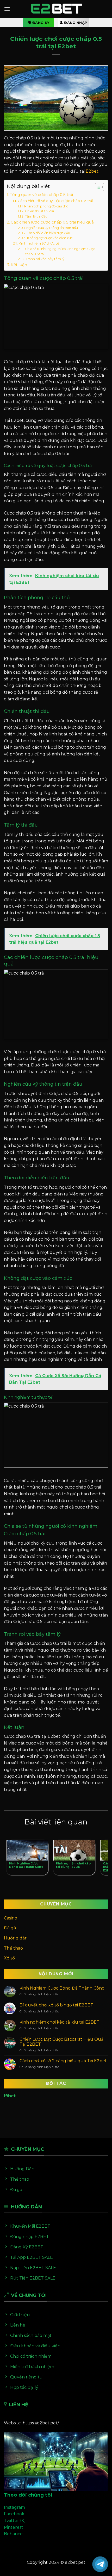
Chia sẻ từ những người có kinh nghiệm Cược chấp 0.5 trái (60, 251)
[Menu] (7, 9)
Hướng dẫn (16, 1938)
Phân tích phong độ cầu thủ (46, 206)
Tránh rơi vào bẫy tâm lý (45, 259)
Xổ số (9, 1958)
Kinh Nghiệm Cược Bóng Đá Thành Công (62, 1988)
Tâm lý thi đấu (36, 216)
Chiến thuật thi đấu (40, 211)
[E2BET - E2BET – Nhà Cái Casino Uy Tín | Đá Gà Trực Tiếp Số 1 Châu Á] (56, 9)
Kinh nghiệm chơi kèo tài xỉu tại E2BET (60, 2022)
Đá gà (10, 1928)
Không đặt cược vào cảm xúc (50, 238)
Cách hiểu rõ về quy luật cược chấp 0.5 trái (55, 201)
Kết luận (19, 265)
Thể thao (13, 1948)
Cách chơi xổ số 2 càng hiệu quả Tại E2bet (63, 2061)
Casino (11, 1918)
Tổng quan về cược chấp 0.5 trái (41, 195)
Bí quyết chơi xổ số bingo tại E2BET (56, 2005)
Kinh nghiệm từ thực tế (39, 243)
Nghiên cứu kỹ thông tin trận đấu (52, 228)
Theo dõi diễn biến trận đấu (48, 233)
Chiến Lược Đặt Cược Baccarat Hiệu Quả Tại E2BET (61, 2042)
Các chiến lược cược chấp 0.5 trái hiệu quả (52, 222)
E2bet (92, 171)
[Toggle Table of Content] (97, 187)
